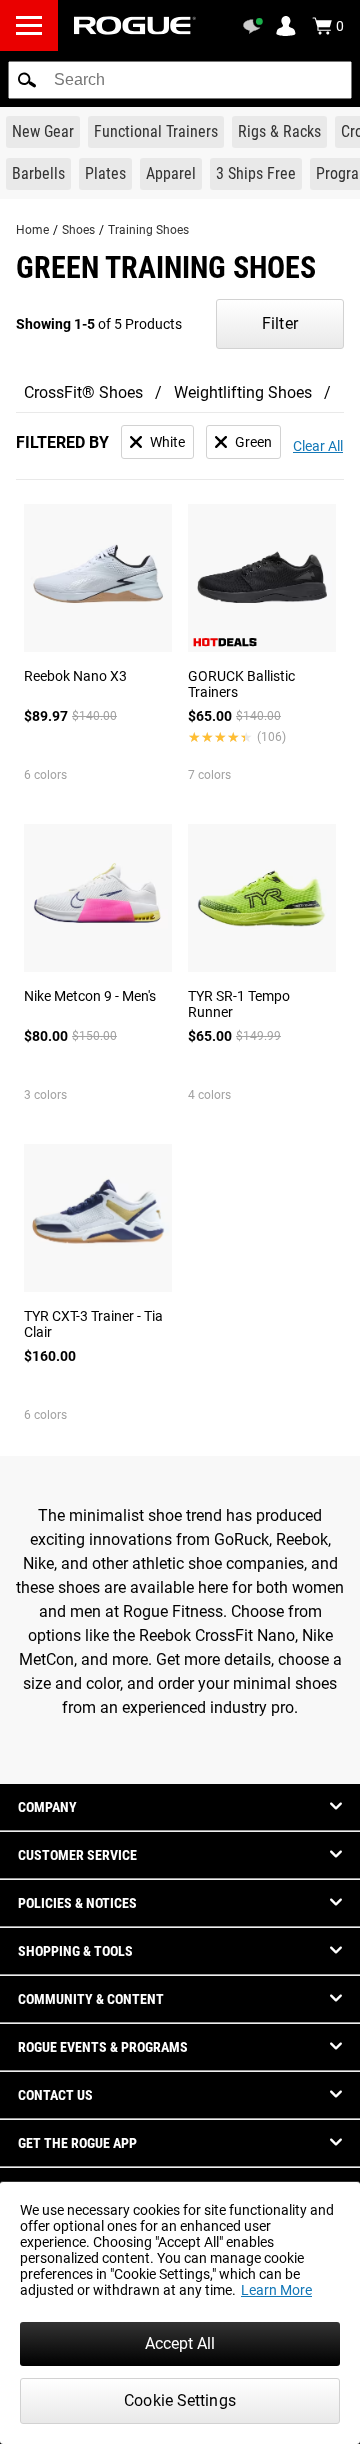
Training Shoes (148, 230)
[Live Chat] (256, 26)
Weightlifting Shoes (243, 392)
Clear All (318, 446)
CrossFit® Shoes (83, 392)
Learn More (276, 2290)
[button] (27, 80)
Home (32, 230)
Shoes (78, 230)
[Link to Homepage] (135, 25)
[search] (180, 80)
